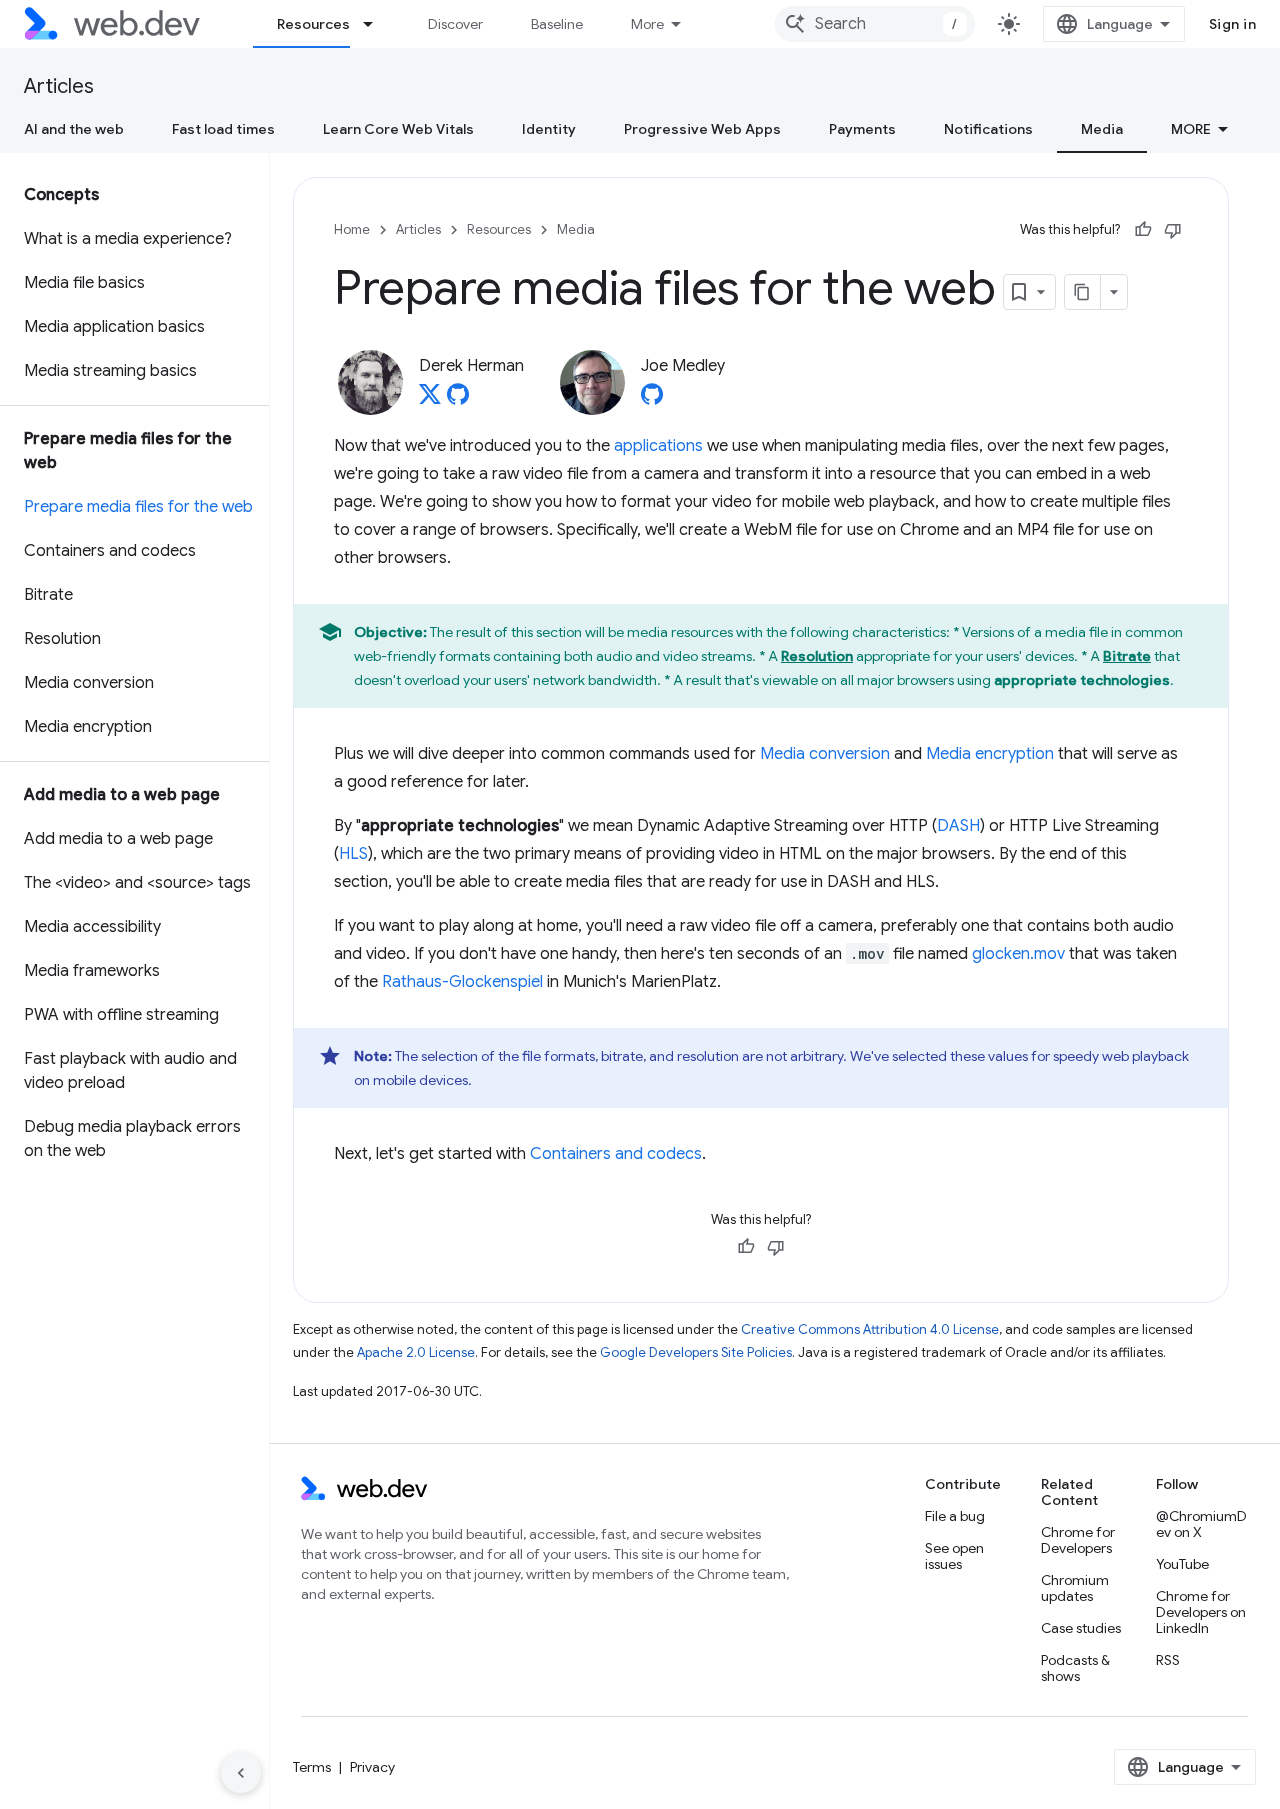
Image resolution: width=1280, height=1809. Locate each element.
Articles (59, 86)
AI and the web (74, 129)
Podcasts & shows (1075, 1668)
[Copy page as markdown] (1083, 292)
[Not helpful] (1173, 230)
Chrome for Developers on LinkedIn (1201, 1612)
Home (352, 229)
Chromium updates (1075, 1588)
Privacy (372, 1767)
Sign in (1233, 24)
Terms (312, 1767)
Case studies (1081, 1628)
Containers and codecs (616, 1154)
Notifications (988, 129)
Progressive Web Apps (702, 129)
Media (1102, 129)
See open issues (954, 1556)
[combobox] (875, 24)
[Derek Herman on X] (430, 400)
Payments (862, 129)
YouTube (1182, 1564)
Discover (455, 24)
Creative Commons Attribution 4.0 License (870, 1329)
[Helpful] (1143, 230)
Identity (549, 129)
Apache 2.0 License (416, 1352)
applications (658, 446)
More (647, 24)
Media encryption (990, 754)
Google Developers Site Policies (696, 1352)
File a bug (955, 1516)
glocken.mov (1018, 954)
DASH (958, 826)
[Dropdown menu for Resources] (377, 24)
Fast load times (223, 129)
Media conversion (825, 754)
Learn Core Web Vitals (398, 129)
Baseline (557, 24)
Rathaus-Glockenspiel (462, 982)
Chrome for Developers (1078, 1540)
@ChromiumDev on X (1201, 1524)
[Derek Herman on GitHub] (458, 400)
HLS (353, 854)
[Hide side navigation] (241, 1773)
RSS (1168, 1660)
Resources (313, 24)
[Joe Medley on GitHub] (652, 400)
